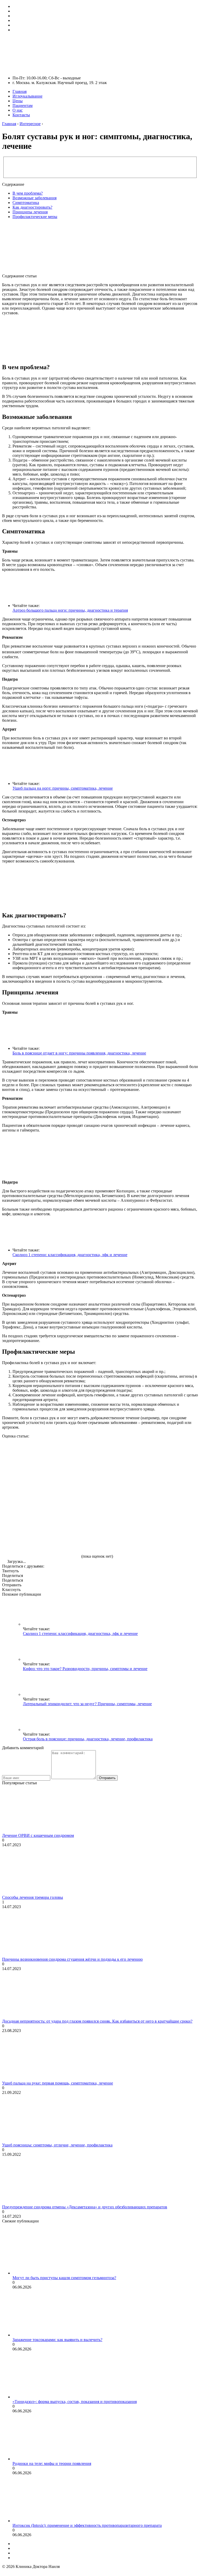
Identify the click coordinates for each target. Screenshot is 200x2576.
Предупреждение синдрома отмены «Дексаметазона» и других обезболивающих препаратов (85, 2207)
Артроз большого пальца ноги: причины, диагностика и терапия (70, 610)
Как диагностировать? (32, 207)
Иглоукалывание (27, 96)
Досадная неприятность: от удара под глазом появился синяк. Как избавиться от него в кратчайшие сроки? (97, 2021)
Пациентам (23, 106)
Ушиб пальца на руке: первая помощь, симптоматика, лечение (58, 2083)
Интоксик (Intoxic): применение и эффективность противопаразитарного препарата (87, 2525)
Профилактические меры (35, 217)
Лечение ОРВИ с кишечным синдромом (38, 1835)
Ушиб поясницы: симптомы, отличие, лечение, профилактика (57, 2145)
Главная (20, 91)
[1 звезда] (41, 1458)
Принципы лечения (30, 212)
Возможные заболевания (35, 198)
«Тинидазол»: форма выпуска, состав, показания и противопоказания (75, 2402)
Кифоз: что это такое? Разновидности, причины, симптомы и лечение (85, 1669)
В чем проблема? (28, 193)
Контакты (21, 115)
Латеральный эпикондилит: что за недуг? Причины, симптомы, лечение (87, 1704)
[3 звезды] (41, 1498)
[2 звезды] (119, 1458)
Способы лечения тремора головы (33, 1897)
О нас (18, 110)
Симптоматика (26, 203)
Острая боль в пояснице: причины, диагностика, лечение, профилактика (88, 1739)
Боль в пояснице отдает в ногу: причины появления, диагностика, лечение (79, 1053)
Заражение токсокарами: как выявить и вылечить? (57, 2340)
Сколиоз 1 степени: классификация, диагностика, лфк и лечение (70, 1255)
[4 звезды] (119, 1498)
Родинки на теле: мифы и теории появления (52, 2463)
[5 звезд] (41, 1538)
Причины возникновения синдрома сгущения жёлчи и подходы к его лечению (72, 1959)
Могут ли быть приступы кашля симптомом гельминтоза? (64, 2278)
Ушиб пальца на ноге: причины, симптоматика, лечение (63, 788)
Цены (18, 101)
